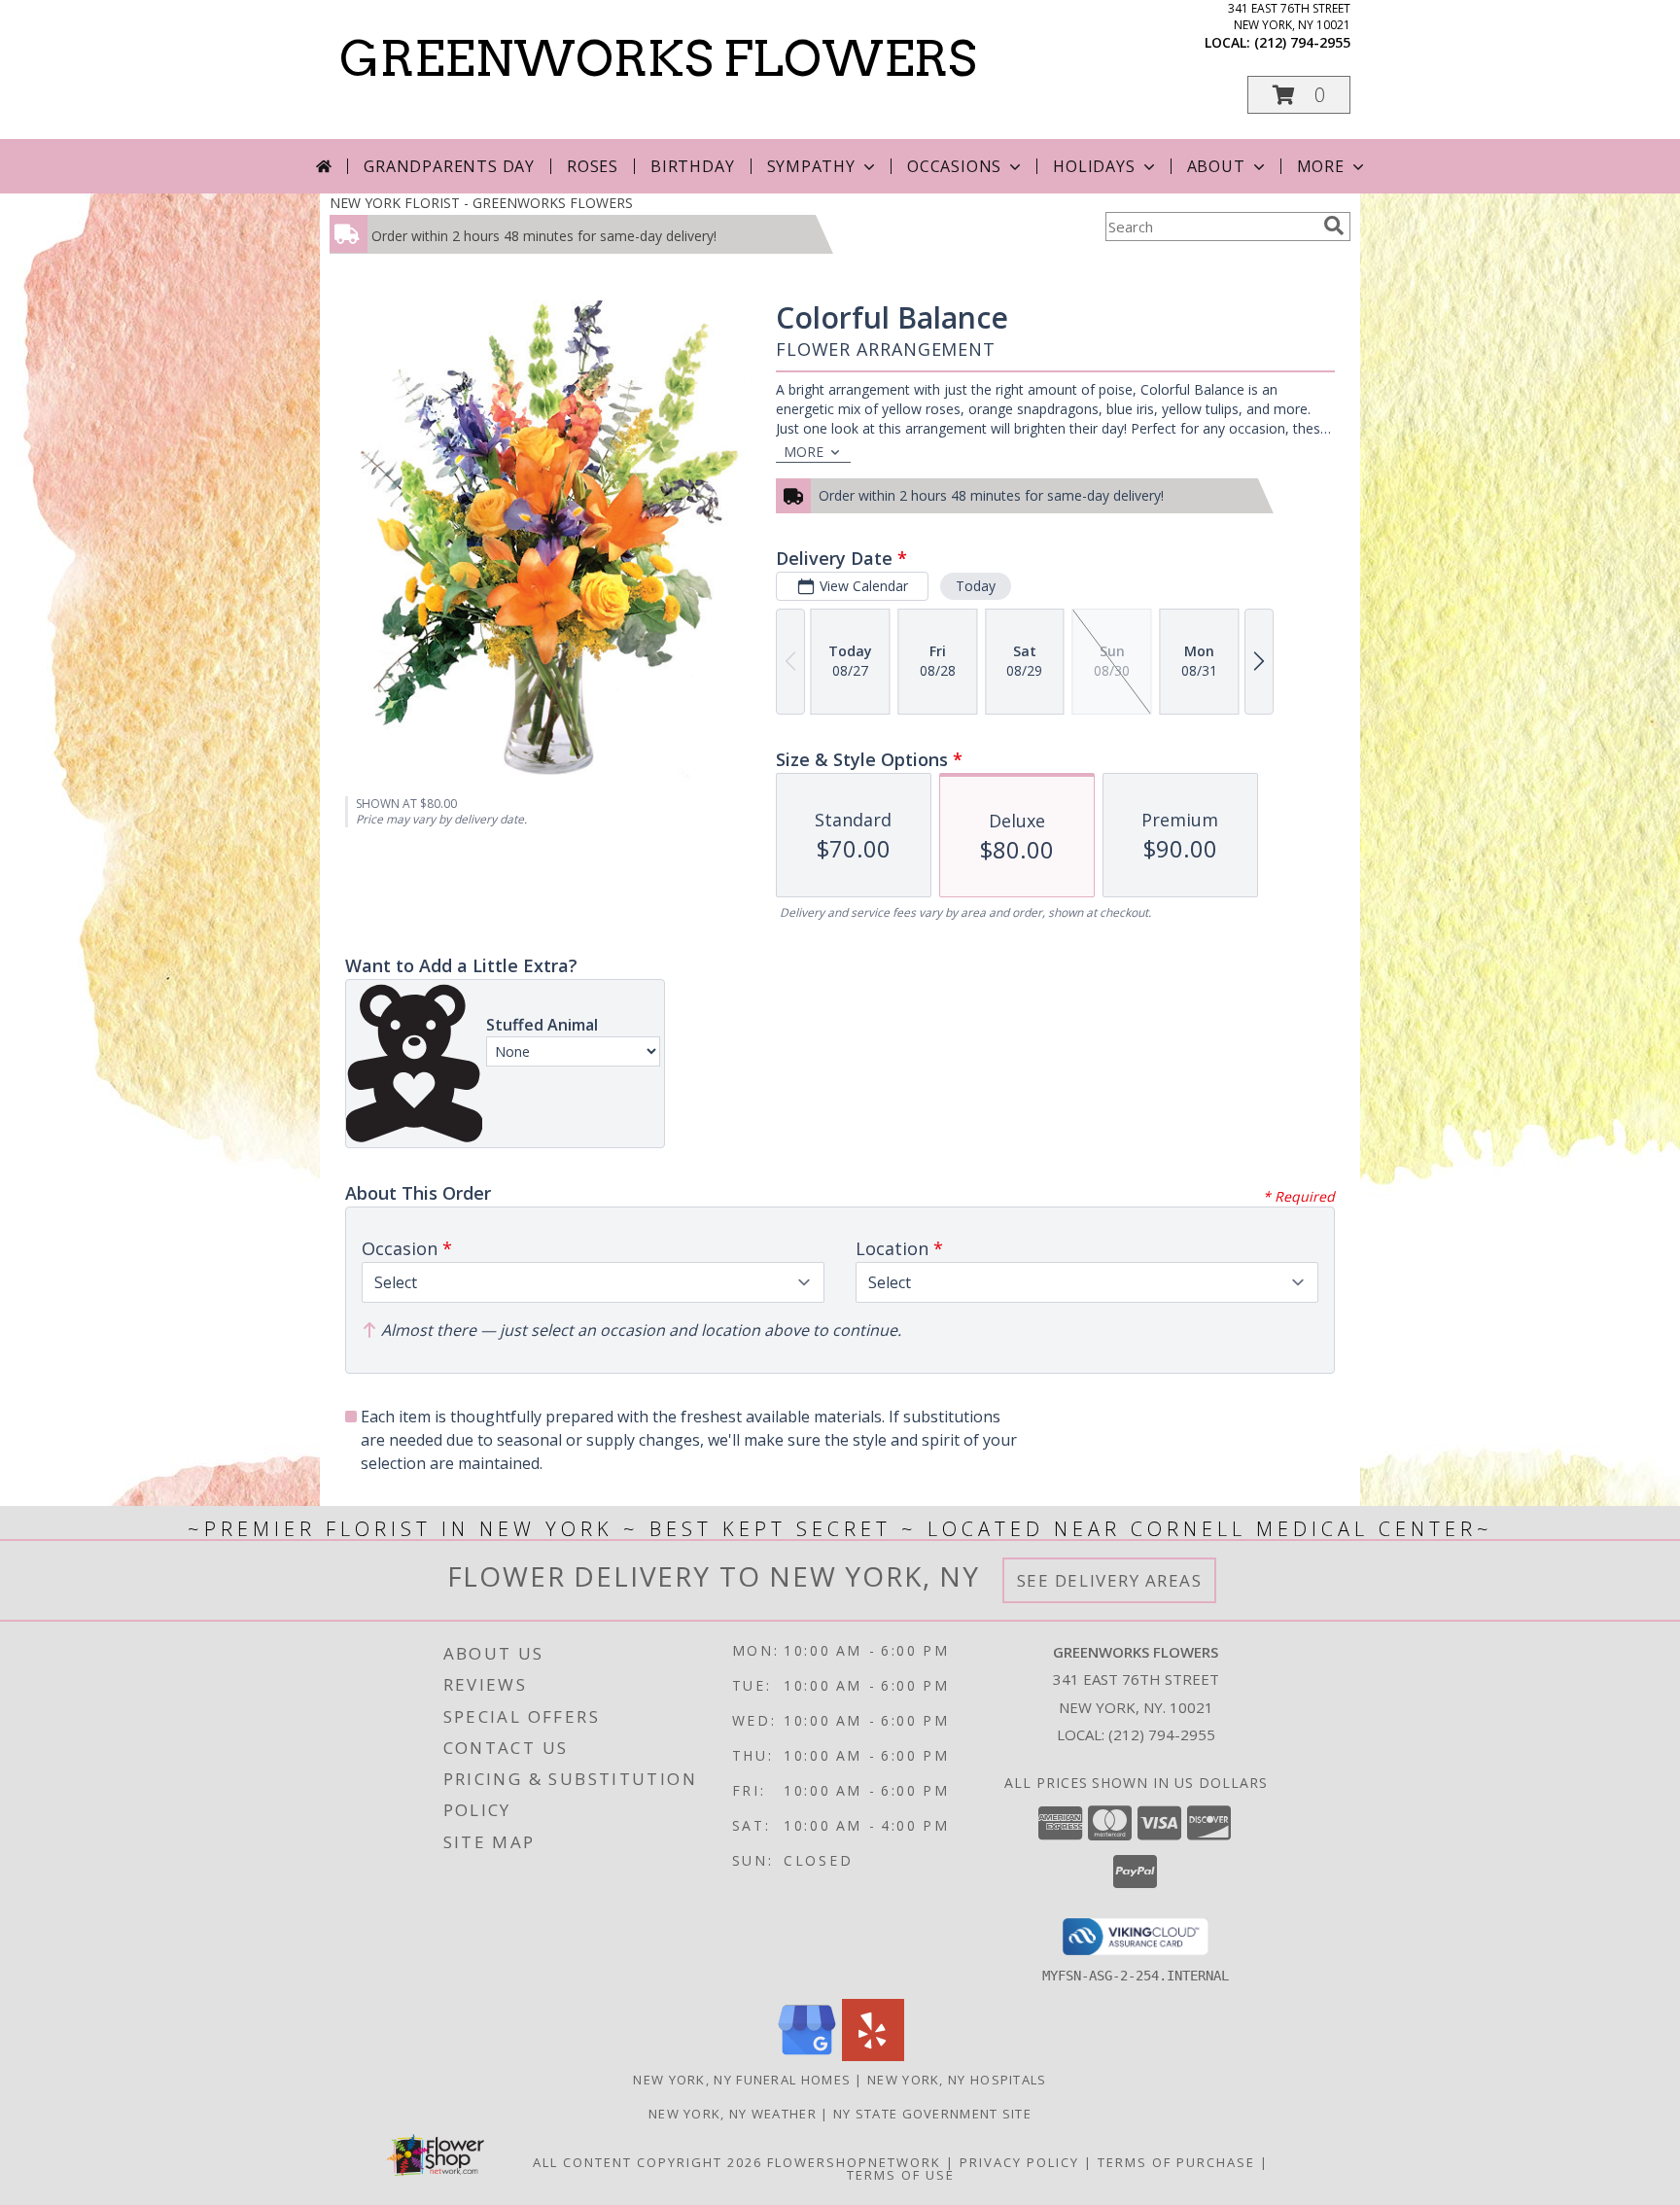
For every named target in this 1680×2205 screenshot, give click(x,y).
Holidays (1094, 166)
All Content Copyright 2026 (647, 2162)
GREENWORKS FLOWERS (658, 58)
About (1216, 166)
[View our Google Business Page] (807, 2056)
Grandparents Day (449, 166)
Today (976, 586)
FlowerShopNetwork (854, 2162)
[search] (1334, 226)
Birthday (692, 166)
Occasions (954, 166)
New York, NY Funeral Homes (742, 2080)
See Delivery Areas (1110, 1580)
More (1321, 166)
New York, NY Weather (733, 2114)
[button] (1299, 95)
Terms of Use (901, 2175)
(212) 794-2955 (1302, 42)
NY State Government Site (932, 2114)
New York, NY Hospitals (957, 2080)
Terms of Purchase (1176, 2162)
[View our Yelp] (873, 2056)
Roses (593, 166)
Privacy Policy (1019, 2162)
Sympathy (811, 166)
